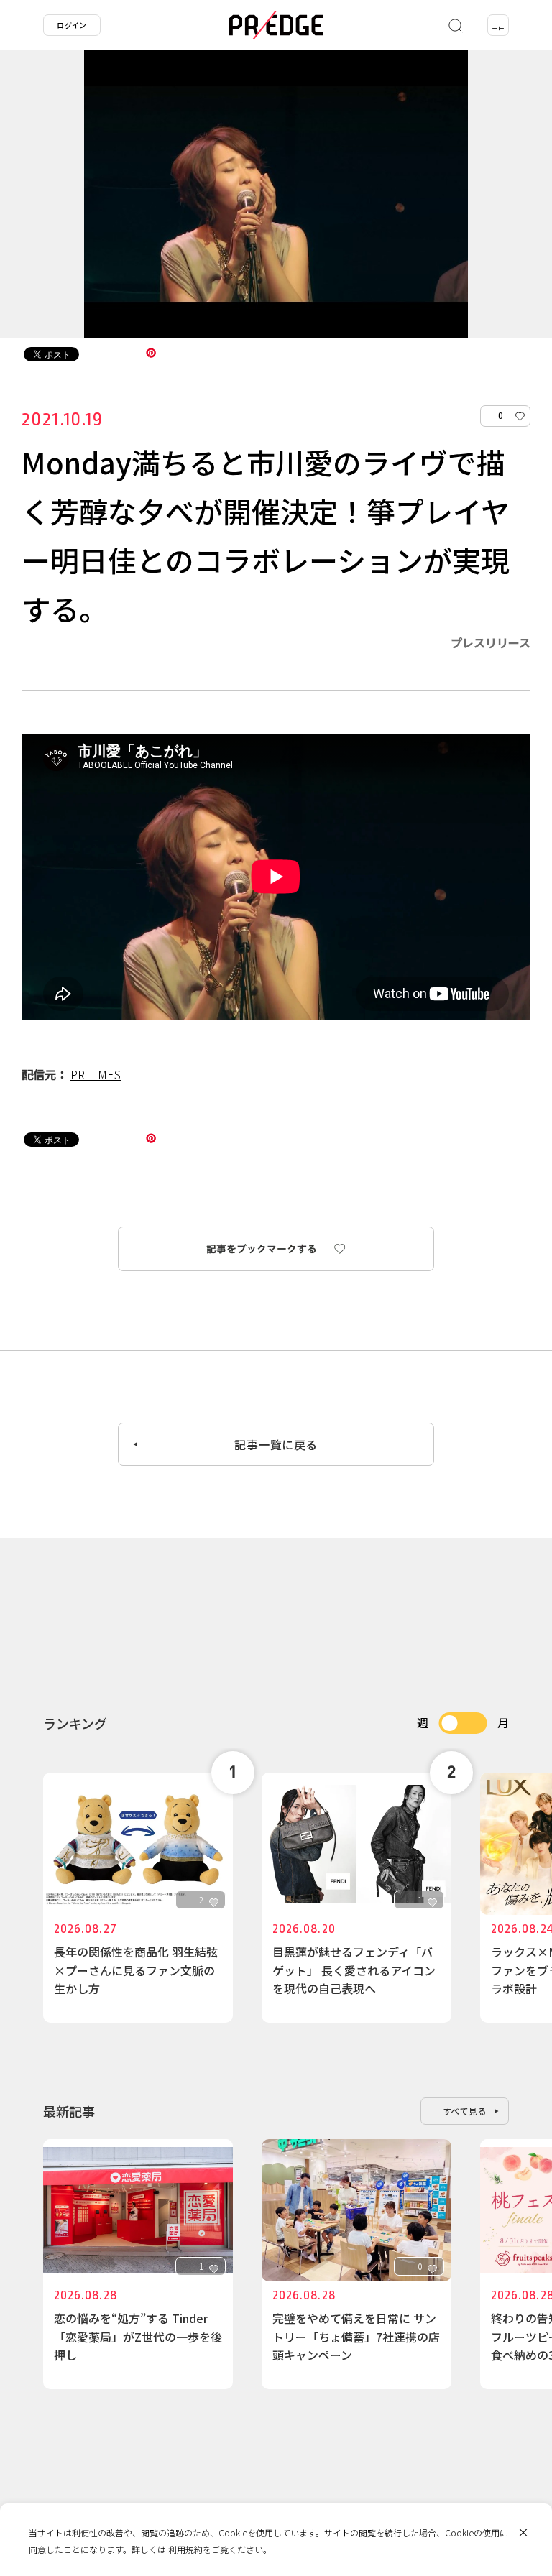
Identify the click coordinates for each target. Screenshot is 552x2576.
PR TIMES (96, 1074)
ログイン (72, 25)
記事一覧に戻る (276, 1444)
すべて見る (465, 2111)
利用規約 (185, 2549)
